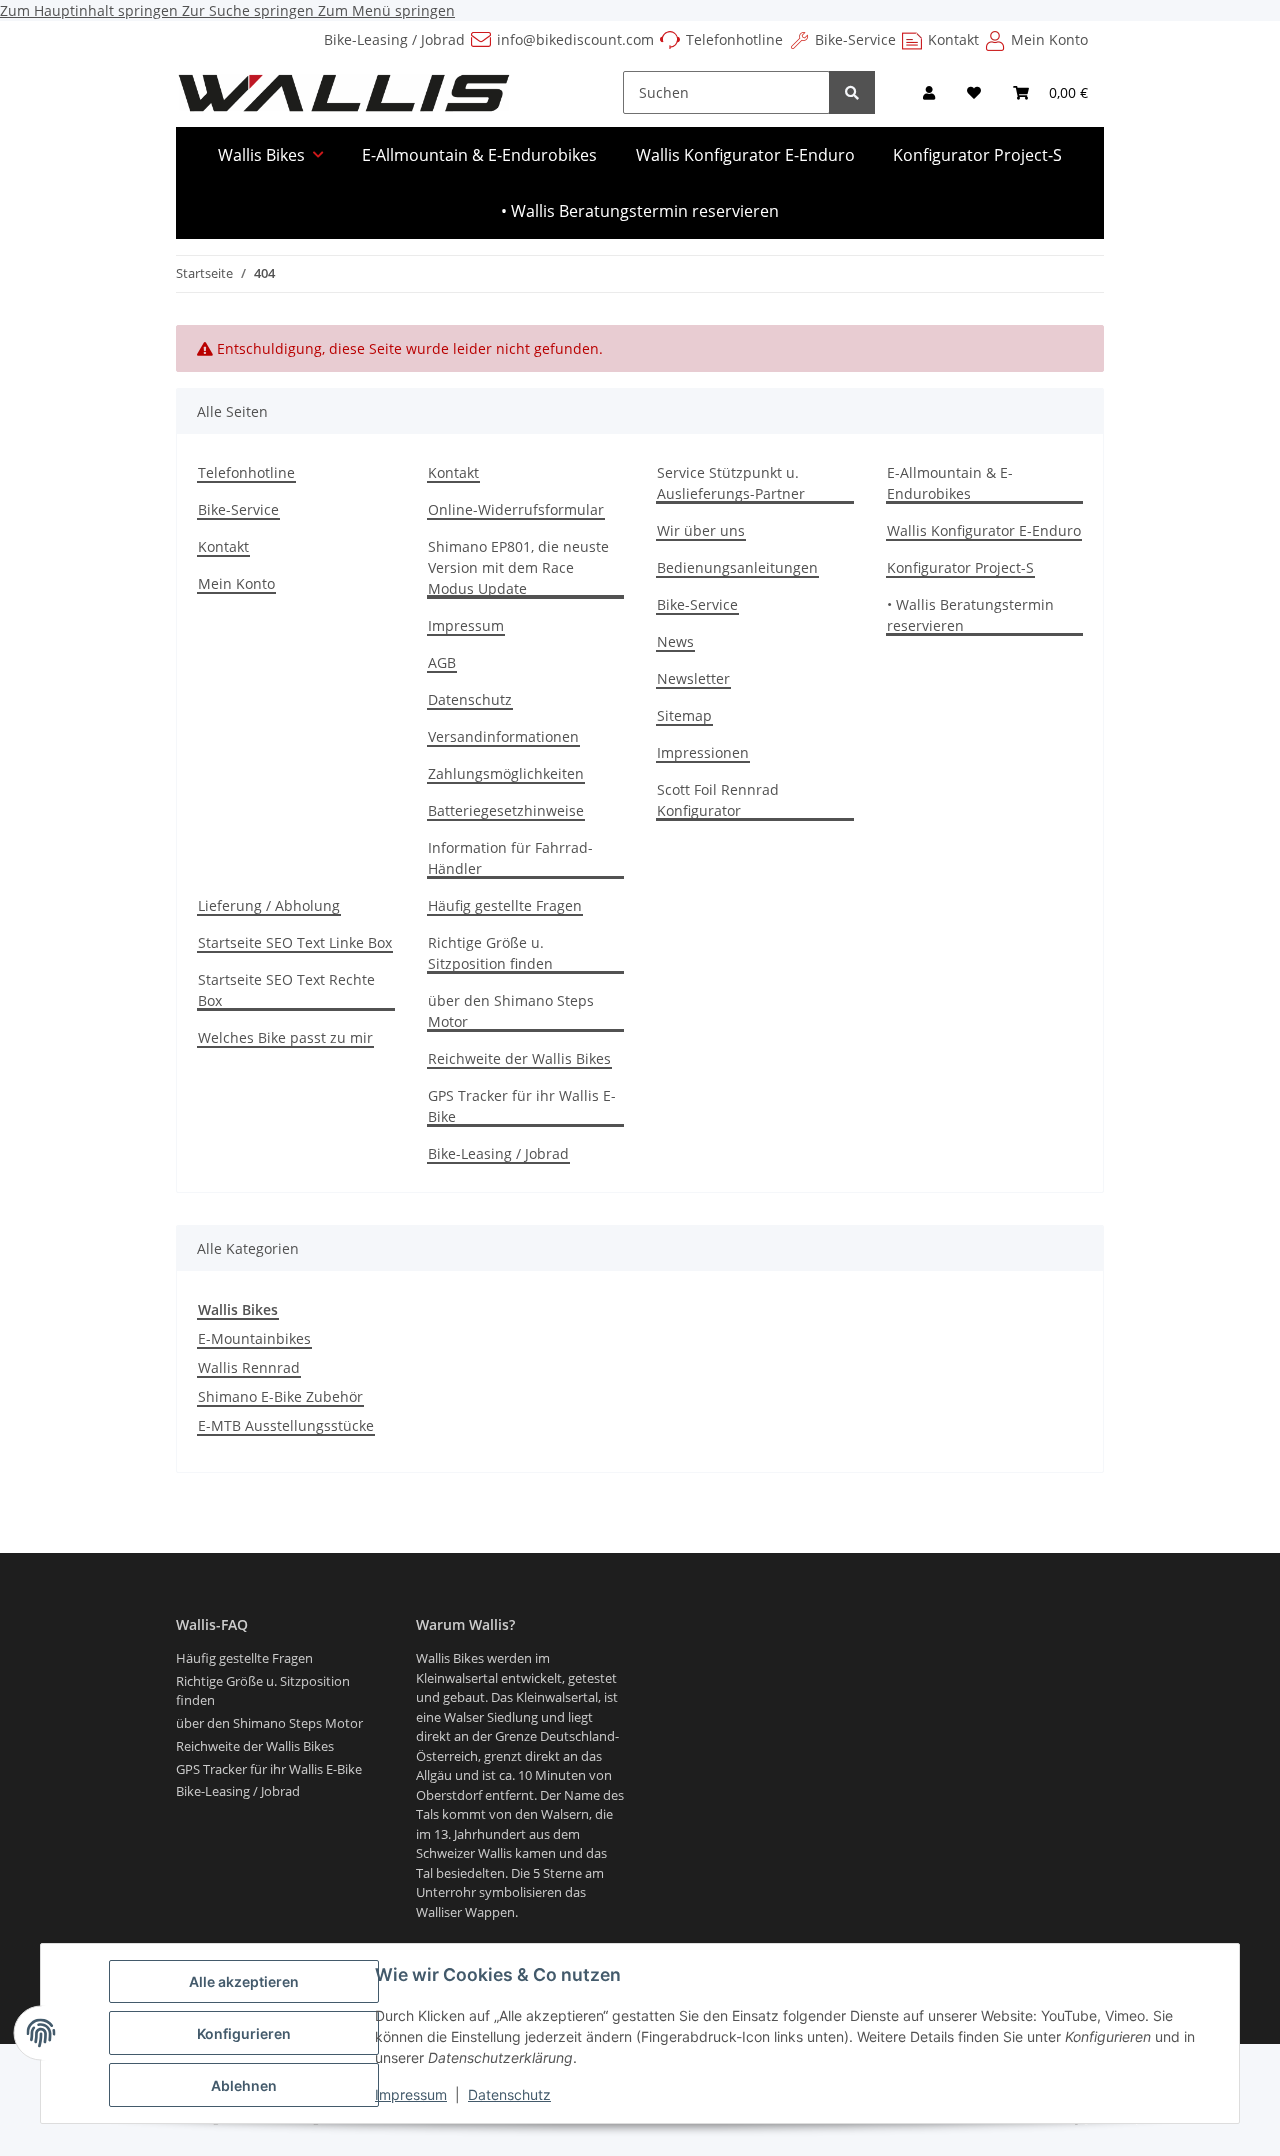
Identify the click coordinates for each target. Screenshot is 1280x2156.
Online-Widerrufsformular (516, 509)
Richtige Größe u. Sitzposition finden (490, 953)
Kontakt (953, 39)
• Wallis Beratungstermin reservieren (640, 211)
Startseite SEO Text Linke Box (295, 942)
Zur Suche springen (250, 10)
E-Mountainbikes (254, 1338)
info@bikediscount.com (575, 39)
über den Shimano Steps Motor (511, 1011)
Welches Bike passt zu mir (285, 1037)
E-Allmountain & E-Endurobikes (479, 155)
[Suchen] (852, 92)
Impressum (411, 2094)
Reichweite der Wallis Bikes (519, 1058)
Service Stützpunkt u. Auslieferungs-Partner (731, 483)
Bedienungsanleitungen (737, 567)
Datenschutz (509, 2094)
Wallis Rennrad (249, 1367)
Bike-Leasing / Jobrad (394, 39)
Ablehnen (244, 2085)
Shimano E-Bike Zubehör (280, 1396)
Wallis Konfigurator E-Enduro (745, 155)
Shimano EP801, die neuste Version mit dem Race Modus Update (518, 567)
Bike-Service (855, 39)
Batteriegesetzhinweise (506, 810)
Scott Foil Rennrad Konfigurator (718, 800)
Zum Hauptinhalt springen (91, 10)
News (675, 641)
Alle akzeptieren (244, 1981)
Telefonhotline (734, 39)
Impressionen (703, 752)
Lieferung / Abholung (269, 905)
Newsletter (693, 678)
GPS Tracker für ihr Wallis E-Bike (522, 1106)
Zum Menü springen (386, 10)
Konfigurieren (244, 2033)
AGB (442, 662)
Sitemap (684, 715)
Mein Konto (1049, 39)
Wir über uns (701, 530)
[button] (929, 92)
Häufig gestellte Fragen (505, 905)
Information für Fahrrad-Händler (510, 858)
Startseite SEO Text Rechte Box (286, 990)
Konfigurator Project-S (977, 155)
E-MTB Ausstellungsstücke (286, 1425)
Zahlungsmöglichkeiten (506, 773)
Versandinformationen (503, 736)
